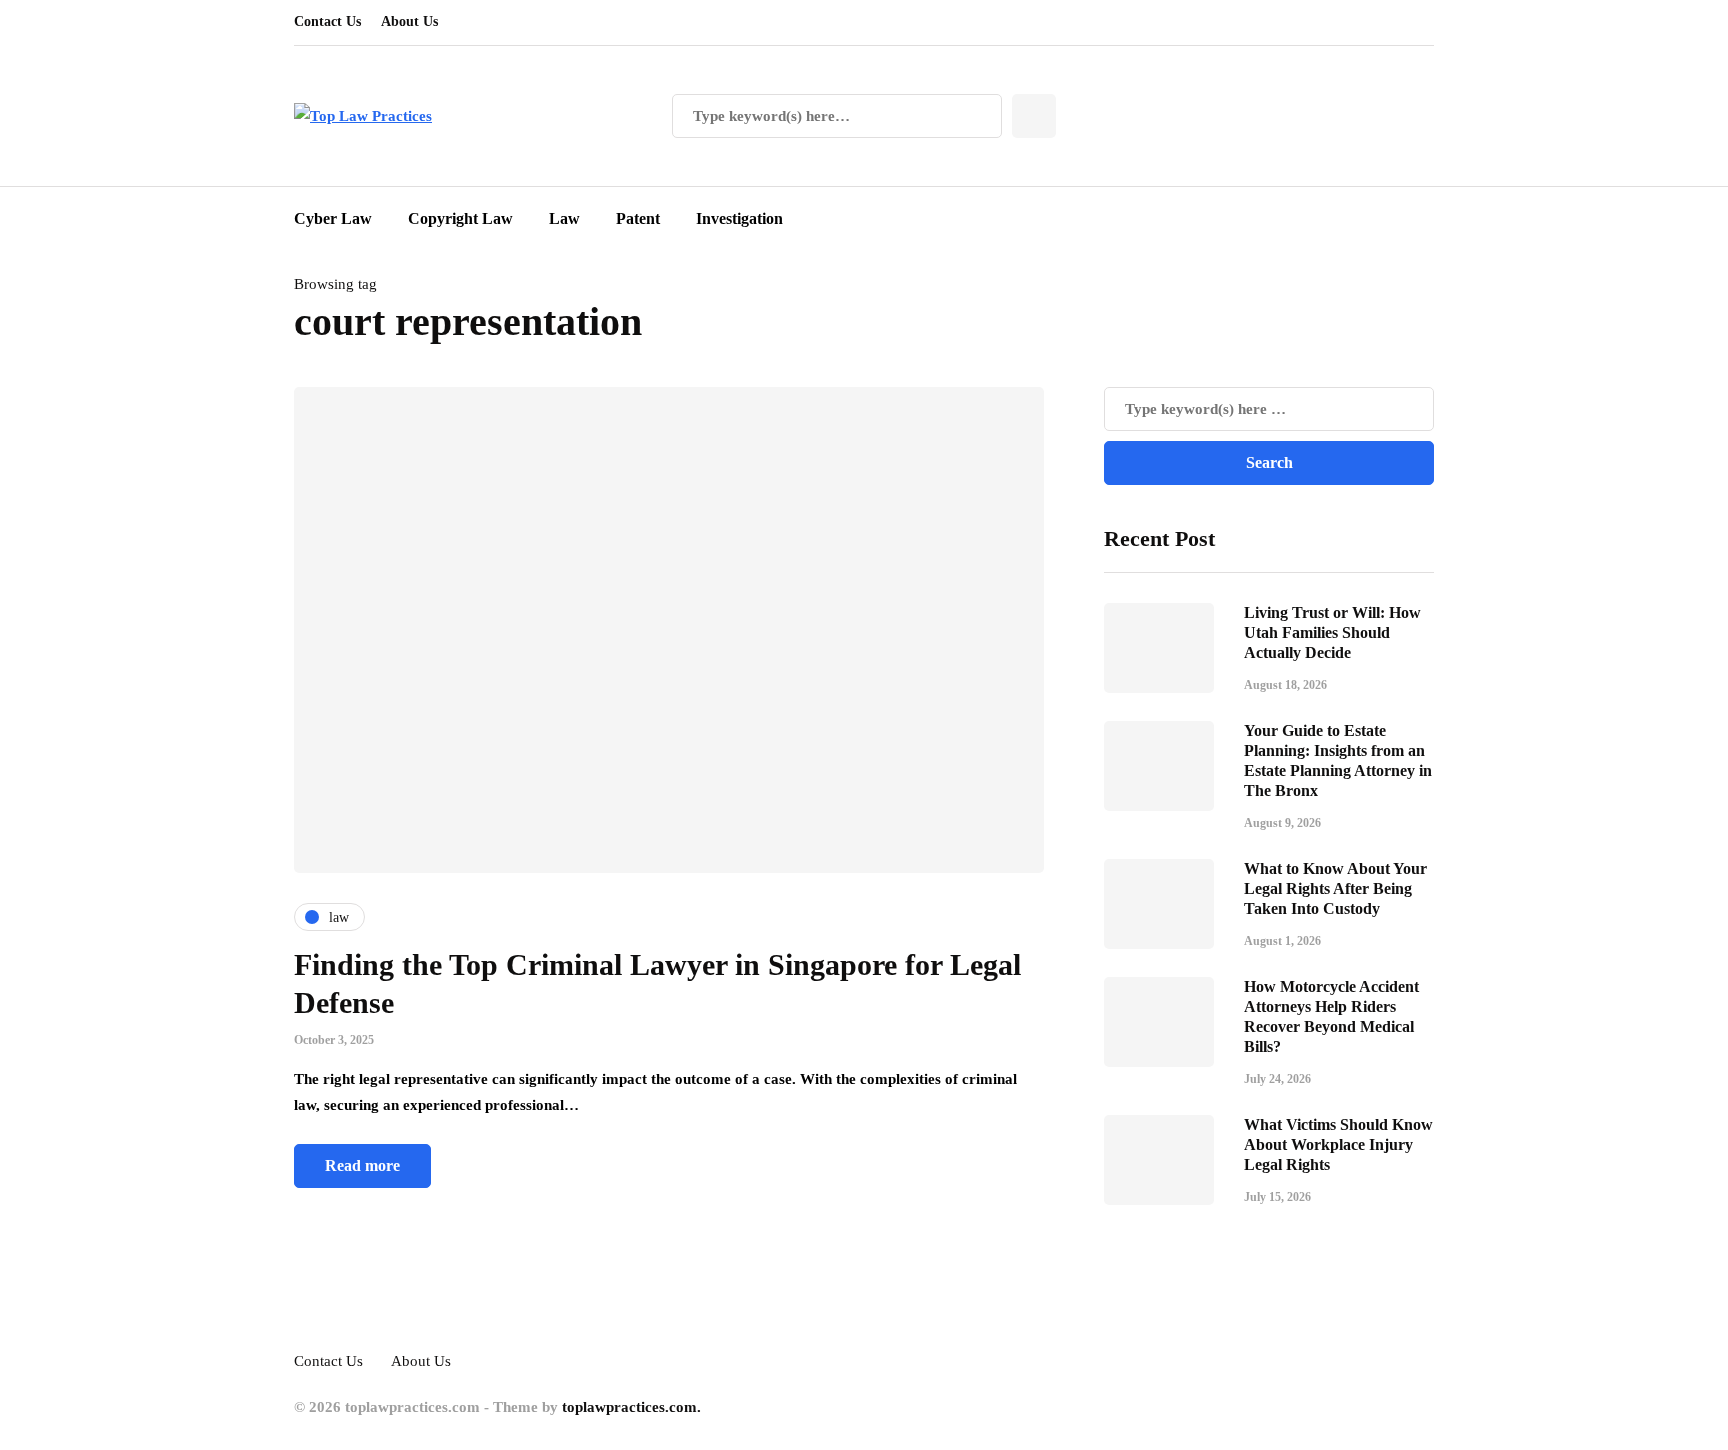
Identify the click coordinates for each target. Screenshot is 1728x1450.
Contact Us (327, 21)
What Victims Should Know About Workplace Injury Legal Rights (1338, 1144)
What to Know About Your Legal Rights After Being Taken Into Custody (1335, 888)
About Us (409, 21)
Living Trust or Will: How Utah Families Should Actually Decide (1332, 632)
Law (564, 218)
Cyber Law (333, 218)
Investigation (739, 218)
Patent (638, 218)
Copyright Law (460, 218)
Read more (362, 1165)
